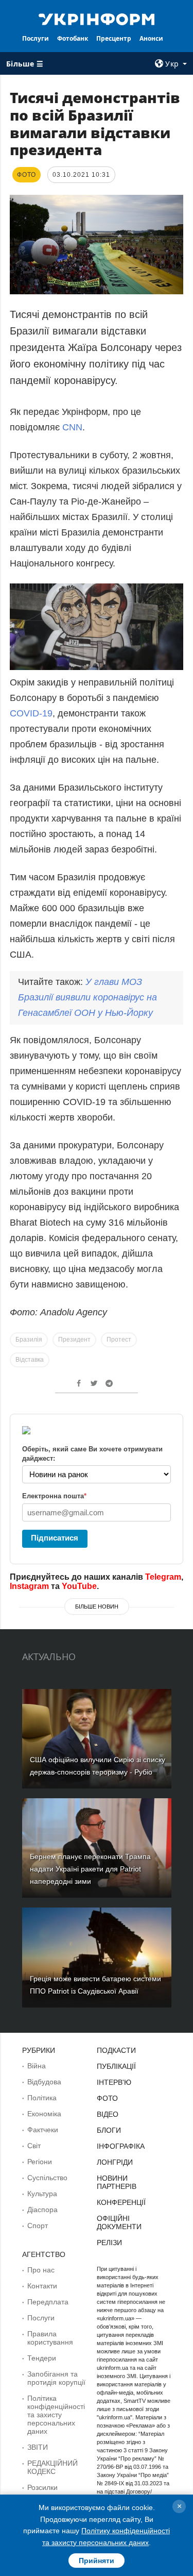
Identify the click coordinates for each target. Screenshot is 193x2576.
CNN (72, 427)
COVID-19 (31, 713)
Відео (108, 2114)
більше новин (97, 1607)
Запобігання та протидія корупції (56, 2378)
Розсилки (42, 2487)
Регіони (40, 2162)
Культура (42, 2194)
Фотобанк (73, 38)
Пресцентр (114, 38)
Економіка (44, 2114)
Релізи (109, 2243)
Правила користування (50, 2338)
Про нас (41, 2270)
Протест (119, 1340)
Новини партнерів (117, 2182)
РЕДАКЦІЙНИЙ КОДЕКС (52, 2467)
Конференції (121, 2202)
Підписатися (55, 1538)
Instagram (29, 1586)
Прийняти (97, 2561)
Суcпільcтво (47, 2178)
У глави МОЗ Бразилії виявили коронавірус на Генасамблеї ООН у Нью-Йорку (87, 997)
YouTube (79, 1586)
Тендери (42, 2358)
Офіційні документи (119, 2222)
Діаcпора (42, 2210)
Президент (74, 1340)
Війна (37, 2066)
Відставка (30, 1360)
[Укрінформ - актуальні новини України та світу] (97, 19)
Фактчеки (43, 2130)
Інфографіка (121, 2146)
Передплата (48, 2302)
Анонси (151, 38)
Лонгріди (115, 2162)
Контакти (42, 2286)
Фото (107, 2098)
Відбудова (44, 2082)
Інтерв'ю (114, 2082)
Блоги (109, 2130)
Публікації (116, 2066)
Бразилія (29, 1340)
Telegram (163, 1577)
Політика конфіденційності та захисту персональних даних (56, 2415)
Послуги (36, 38)
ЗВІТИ (38, 2447)
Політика (42, 2098)
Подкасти (116, 2050)
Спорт (38, 2226)
